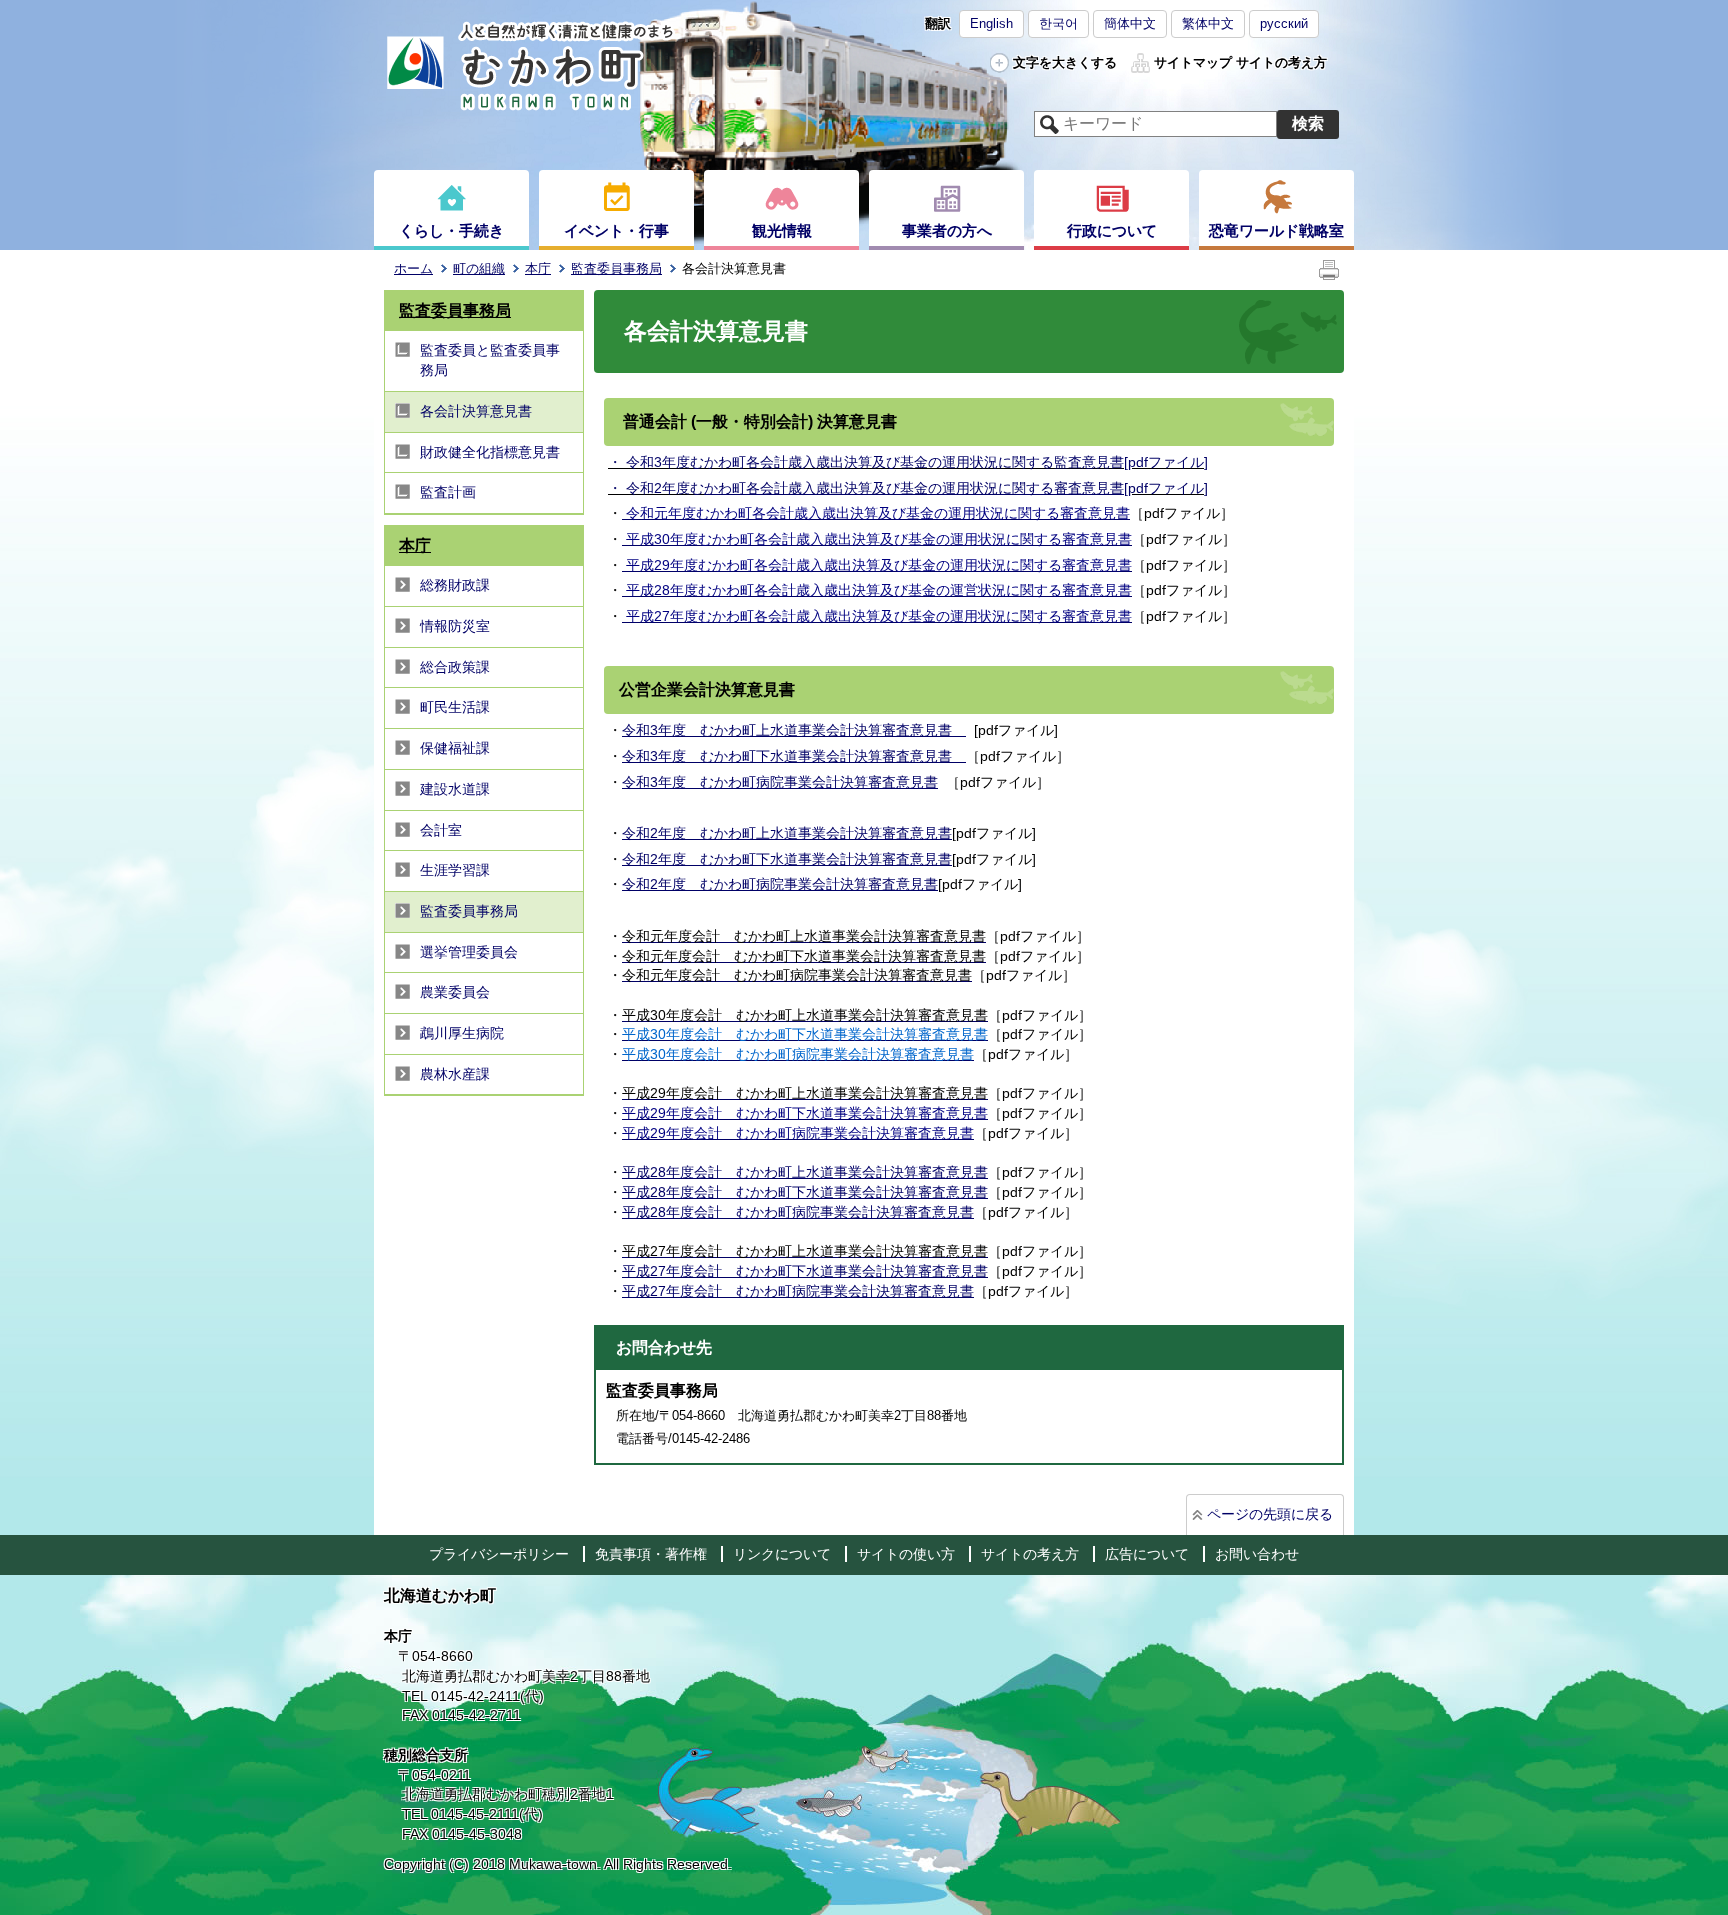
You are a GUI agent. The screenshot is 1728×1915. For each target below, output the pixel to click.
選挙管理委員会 (469, 952)
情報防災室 (455, 626)
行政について (1112, 230)
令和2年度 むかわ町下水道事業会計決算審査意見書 (787, 859)
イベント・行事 (616, 230)
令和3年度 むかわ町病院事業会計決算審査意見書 (780, 782)
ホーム (413, 268)
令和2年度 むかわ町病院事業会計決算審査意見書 (780, 884)
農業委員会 (455, 992)
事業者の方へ (947, 230)
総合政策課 (455, 667)
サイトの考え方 (1281, 62)
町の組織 (479, 268)
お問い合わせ (1257, 1554)
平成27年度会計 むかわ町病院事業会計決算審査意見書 (798, 1291)
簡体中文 (1130, 23)
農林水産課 (455, 1074)
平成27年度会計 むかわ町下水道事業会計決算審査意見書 (805, 1271)
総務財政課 (455, 585)
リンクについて (782, 1554)
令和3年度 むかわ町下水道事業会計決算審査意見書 (794, 756)
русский (1284, 23)
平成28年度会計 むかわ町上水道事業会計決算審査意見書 (805, 1172)
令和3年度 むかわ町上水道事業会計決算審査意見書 (794, 730)
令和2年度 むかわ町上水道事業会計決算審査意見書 (787, 833)
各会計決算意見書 (476, 411)
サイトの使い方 (906, 1554)
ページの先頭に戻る (1270, 1514)
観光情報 (782, 230)
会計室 (441, 830)
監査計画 (448, 492)
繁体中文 (1208, 23)
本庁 (538, 268)
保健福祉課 (455, 748)
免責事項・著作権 (651, 1554)
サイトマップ (1193, 62)
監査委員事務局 (616, 268)
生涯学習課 (455, 870)
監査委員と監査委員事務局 (490, 360)
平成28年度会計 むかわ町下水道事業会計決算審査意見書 (805, 1192)
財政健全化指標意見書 (490, 452)
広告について (1147, 1554)
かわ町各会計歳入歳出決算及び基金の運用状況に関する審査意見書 (914, 488)
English (991, 23)
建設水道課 (455, 789)
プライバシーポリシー (499, 1554)
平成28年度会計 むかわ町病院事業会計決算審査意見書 (798, 1212)
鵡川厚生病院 (462, 1033)
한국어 (1058, 23)
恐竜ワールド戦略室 (1276, 230)
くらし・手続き (451, 230)
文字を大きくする (1065, 62)
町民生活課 (455, 707)
